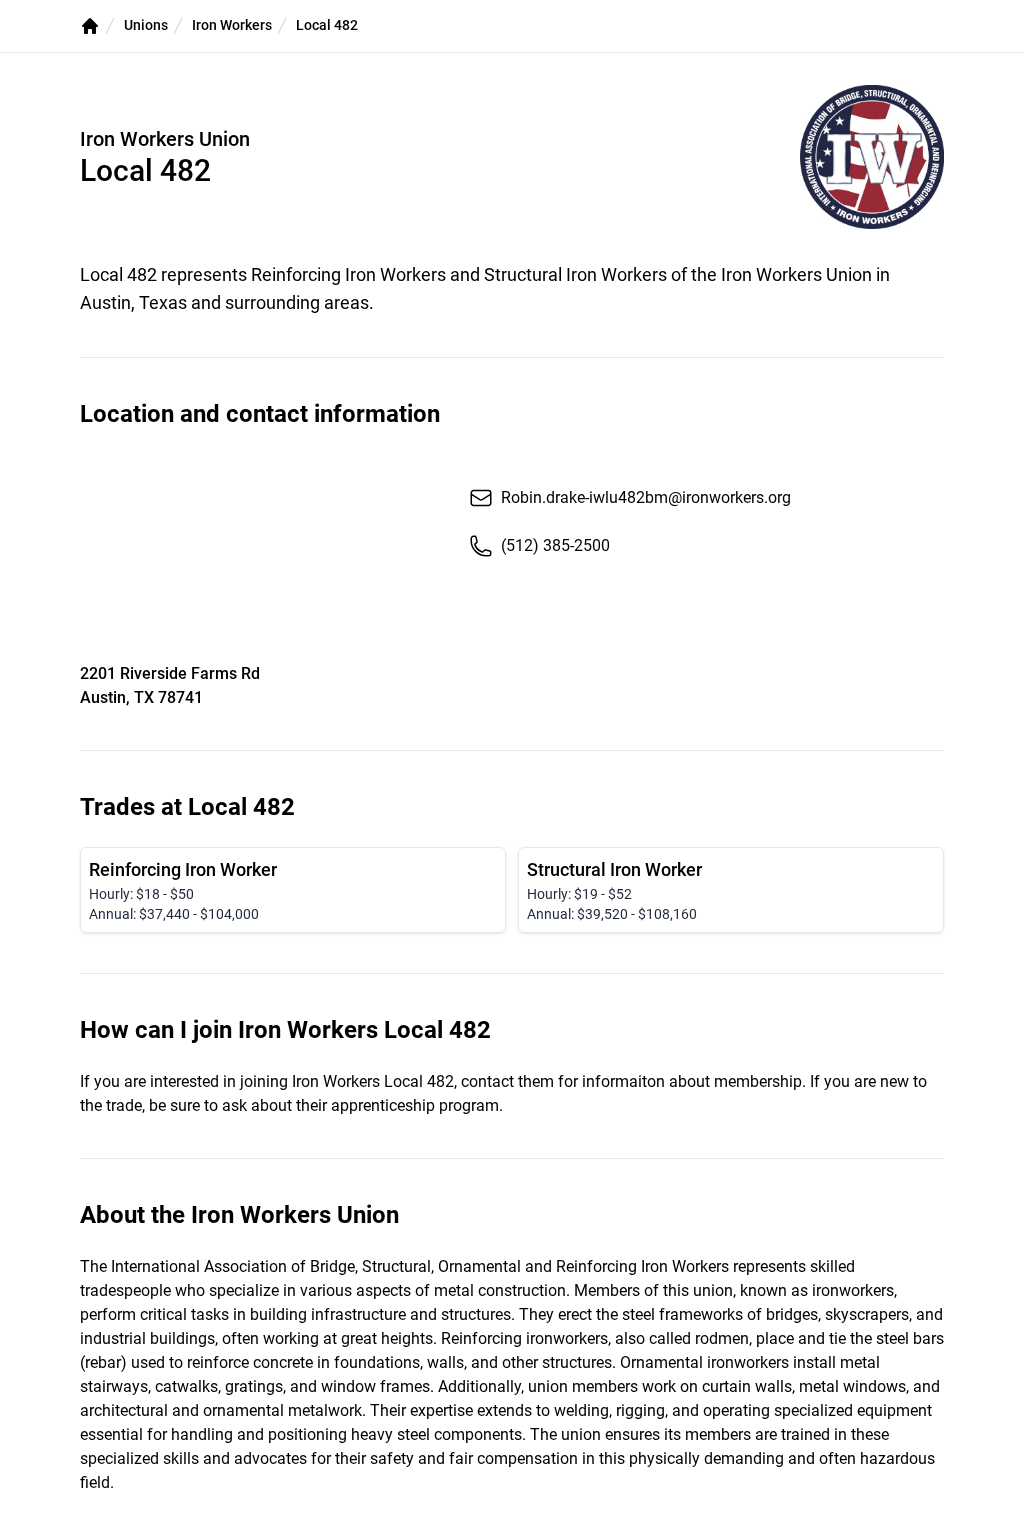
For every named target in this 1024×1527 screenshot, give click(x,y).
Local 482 (327, 25)
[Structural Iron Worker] (731, 890)
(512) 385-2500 (555, 545)
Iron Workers (232, 25)
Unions (146, 25)
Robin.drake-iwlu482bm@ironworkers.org (646, 497)
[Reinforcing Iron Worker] (293, 890)
